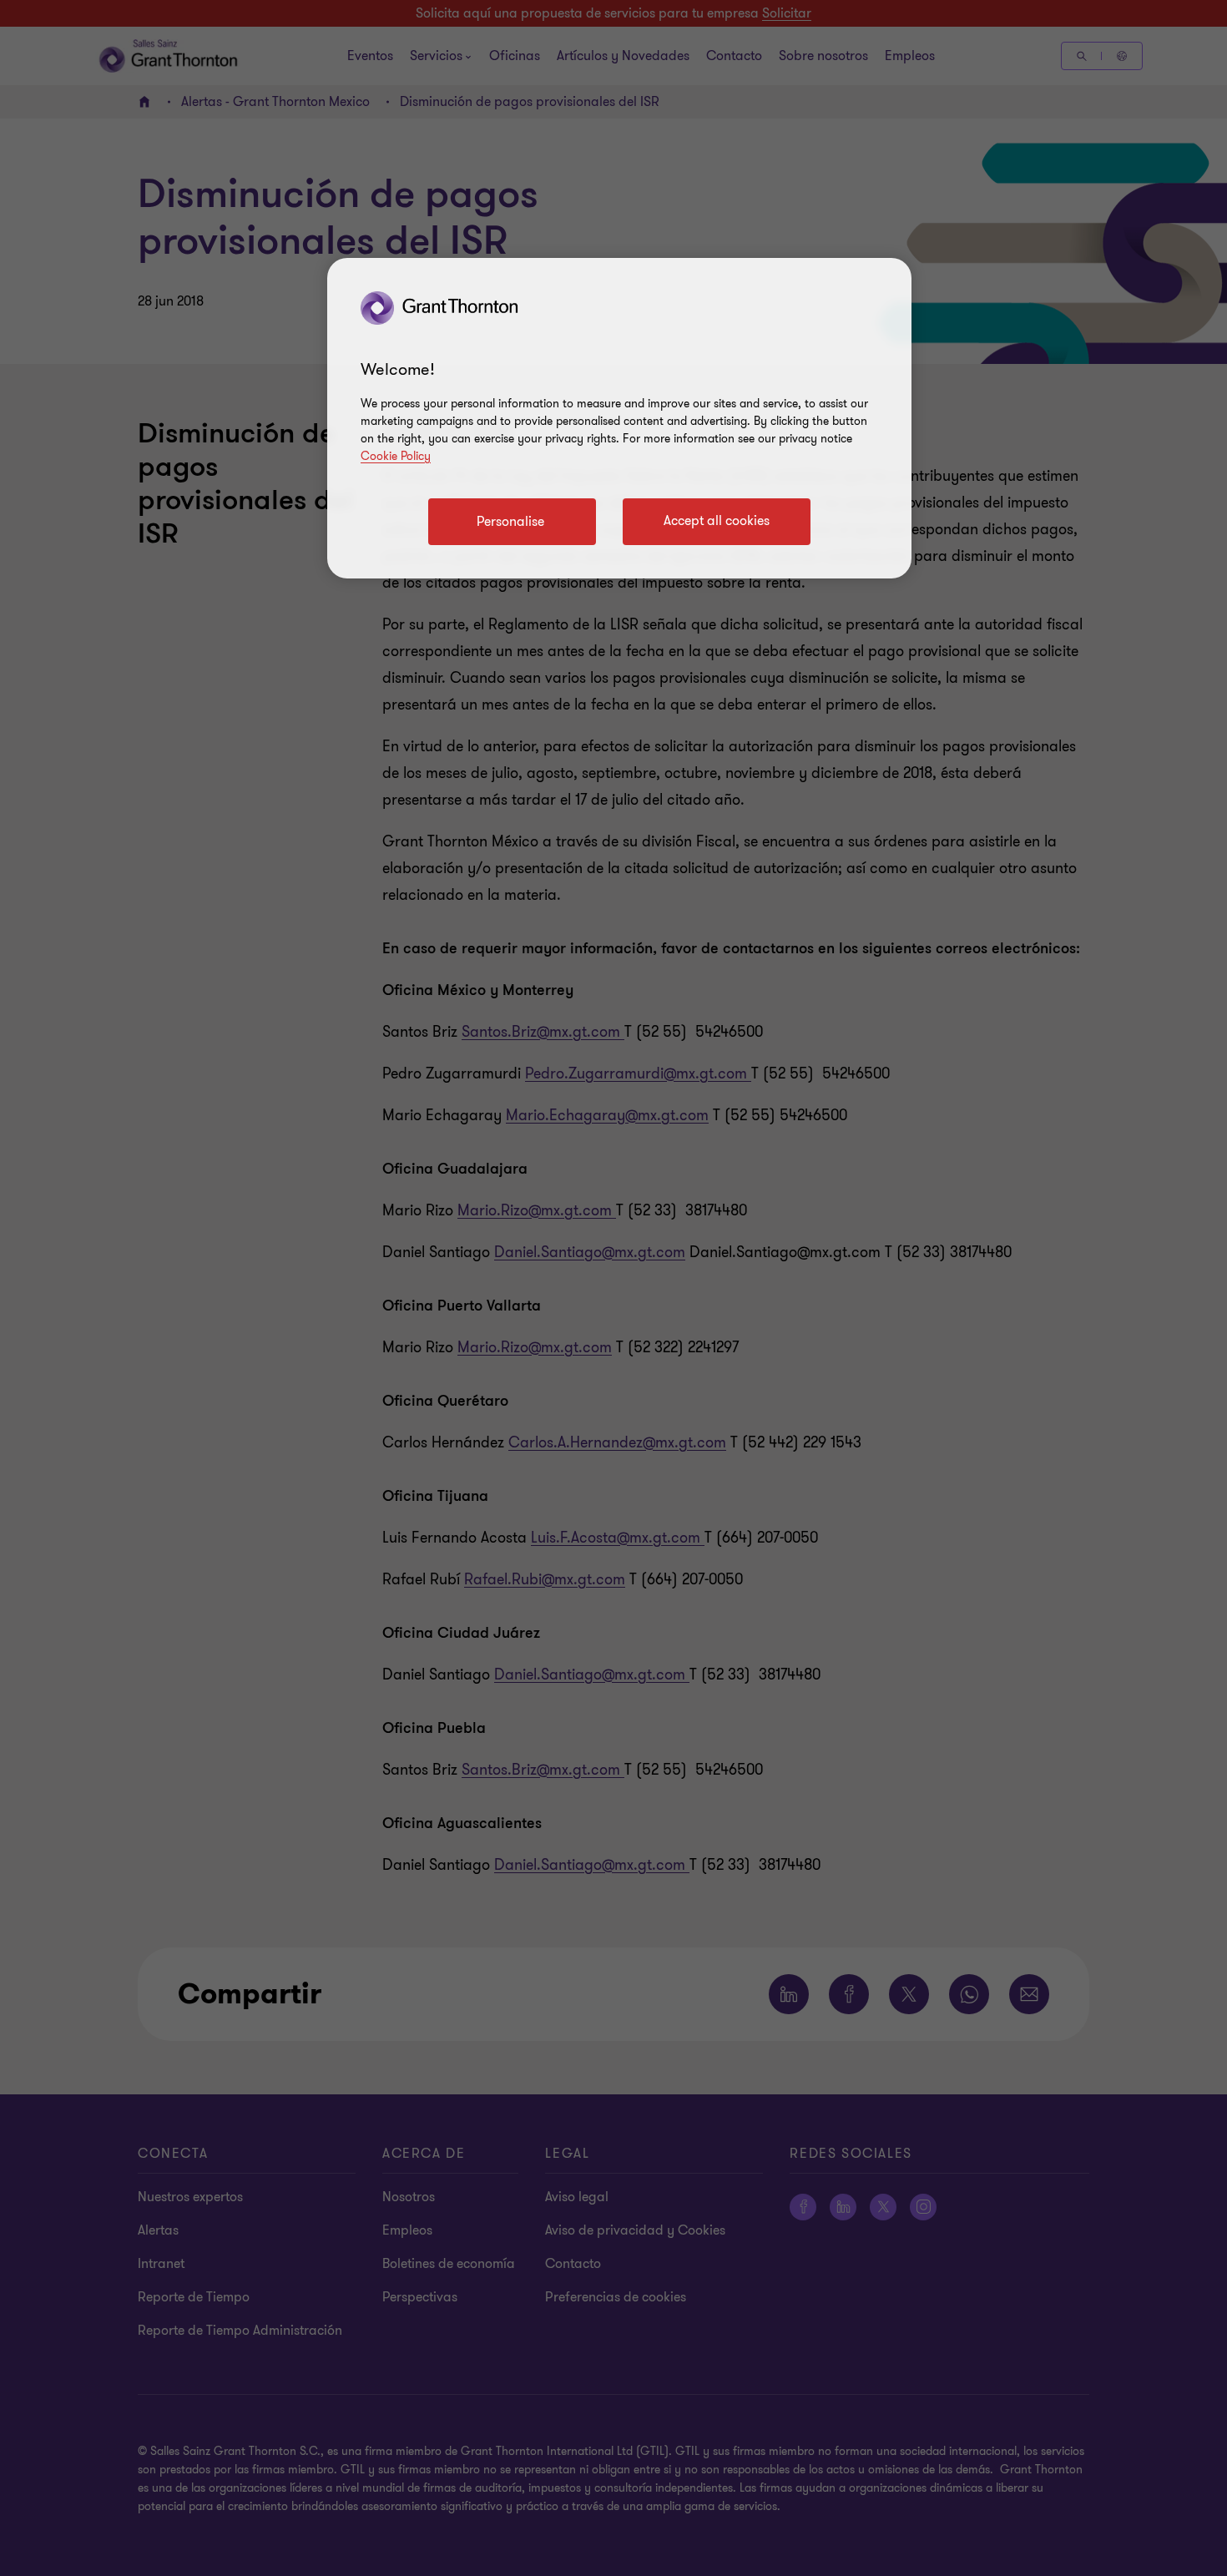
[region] (619, 418)
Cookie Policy (396, 456)
